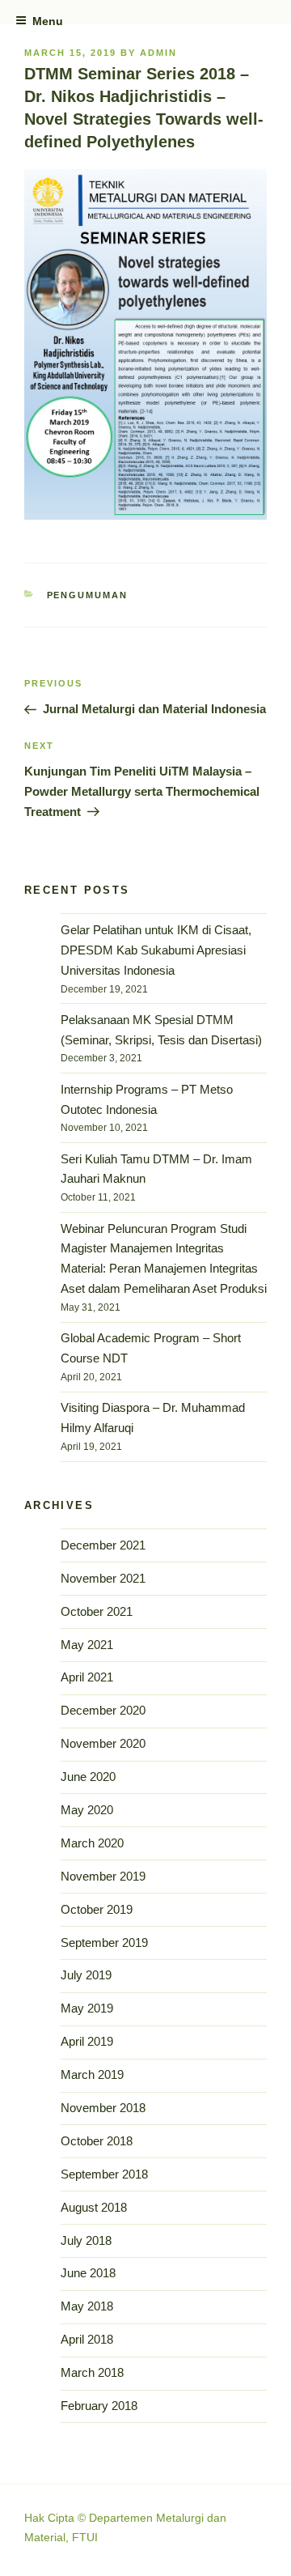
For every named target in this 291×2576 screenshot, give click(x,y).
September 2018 (104, 2174)
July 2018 (86, 2240)
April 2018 (87, 2339)
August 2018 (94, 2207)
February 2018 (99, 2406)
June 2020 (88, 1777)
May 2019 (87, 2008)
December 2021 (103, 1545)
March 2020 (92, 1843)
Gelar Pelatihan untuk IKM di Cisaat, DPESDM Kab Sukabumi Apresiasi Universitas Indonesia (156, 950)
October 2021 (97, 1611)
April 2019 (87, 2041)
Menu (48, 21)
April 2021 (87, 1677)
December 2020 (103, 1710)
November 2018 (103, 2108)
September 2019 (104, 1943)
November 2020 (103, 1743)
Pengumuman (88, 595)
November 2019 (103, 1876)
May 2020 (87, 1810)
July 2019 (86, 1975)
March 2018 (92, 2372)
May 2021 (87, 1645)
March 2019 (92, 2074)
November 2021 (103, 1578)
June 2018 (88, 2273)
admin (158, 53)
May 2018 (87, 2306)
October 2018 (97, 2141)
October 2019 (97, 1909)
